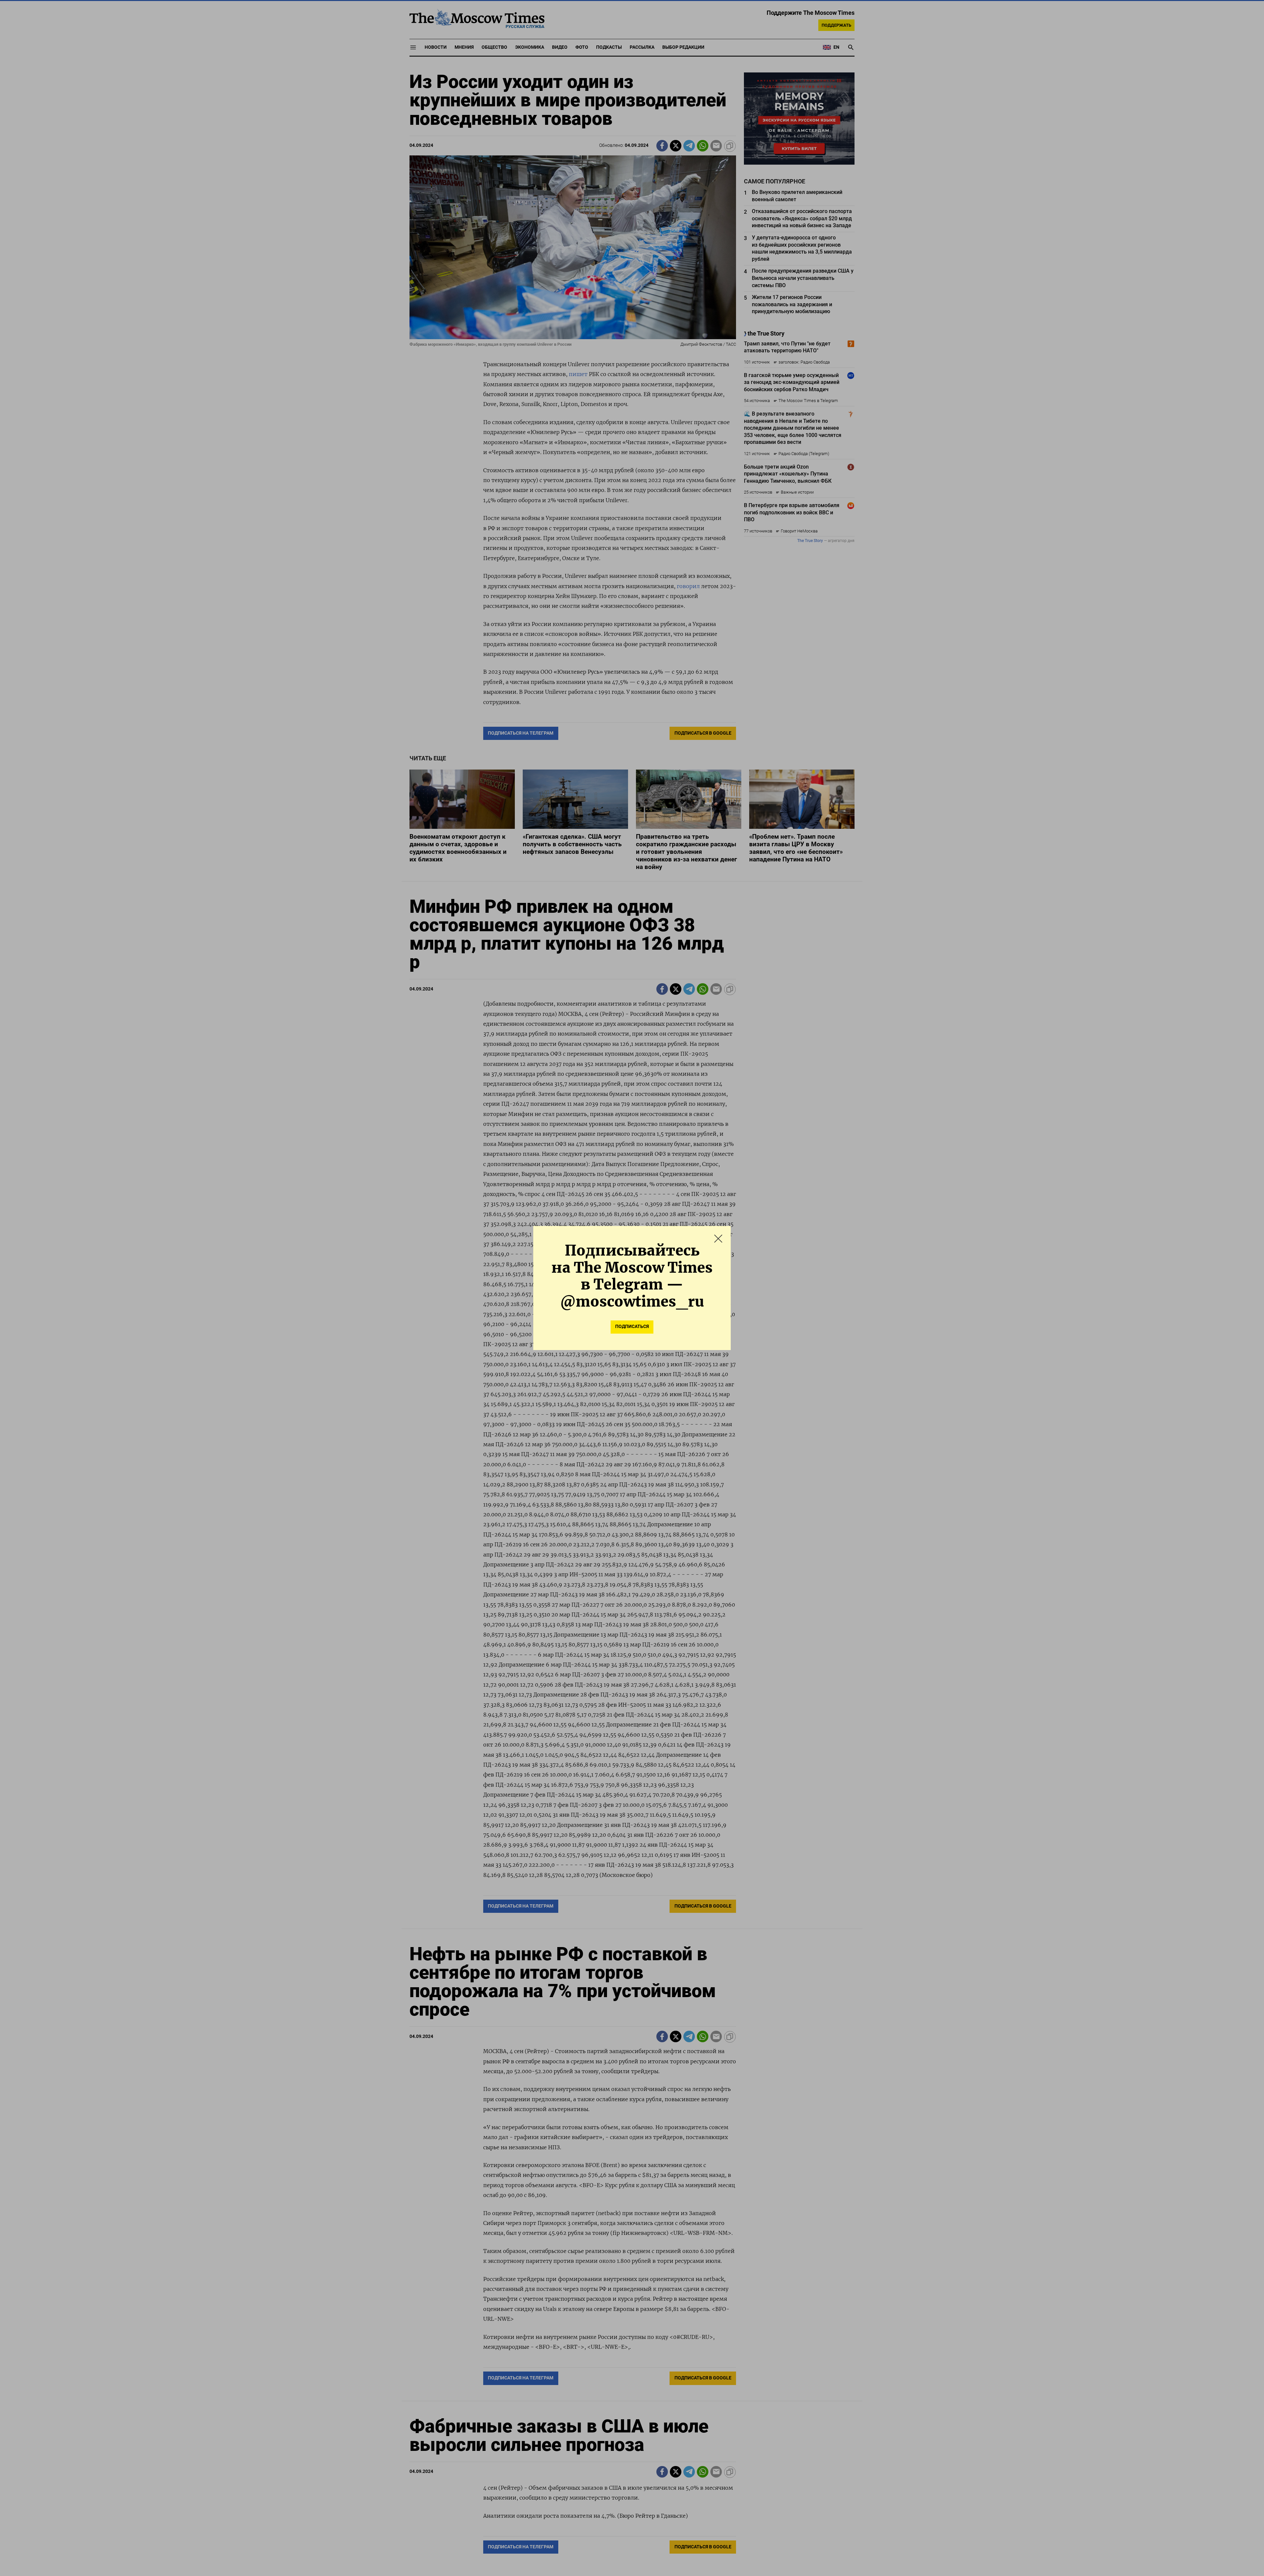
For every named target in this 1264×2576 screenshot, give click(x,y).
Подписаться (632, 1327)
